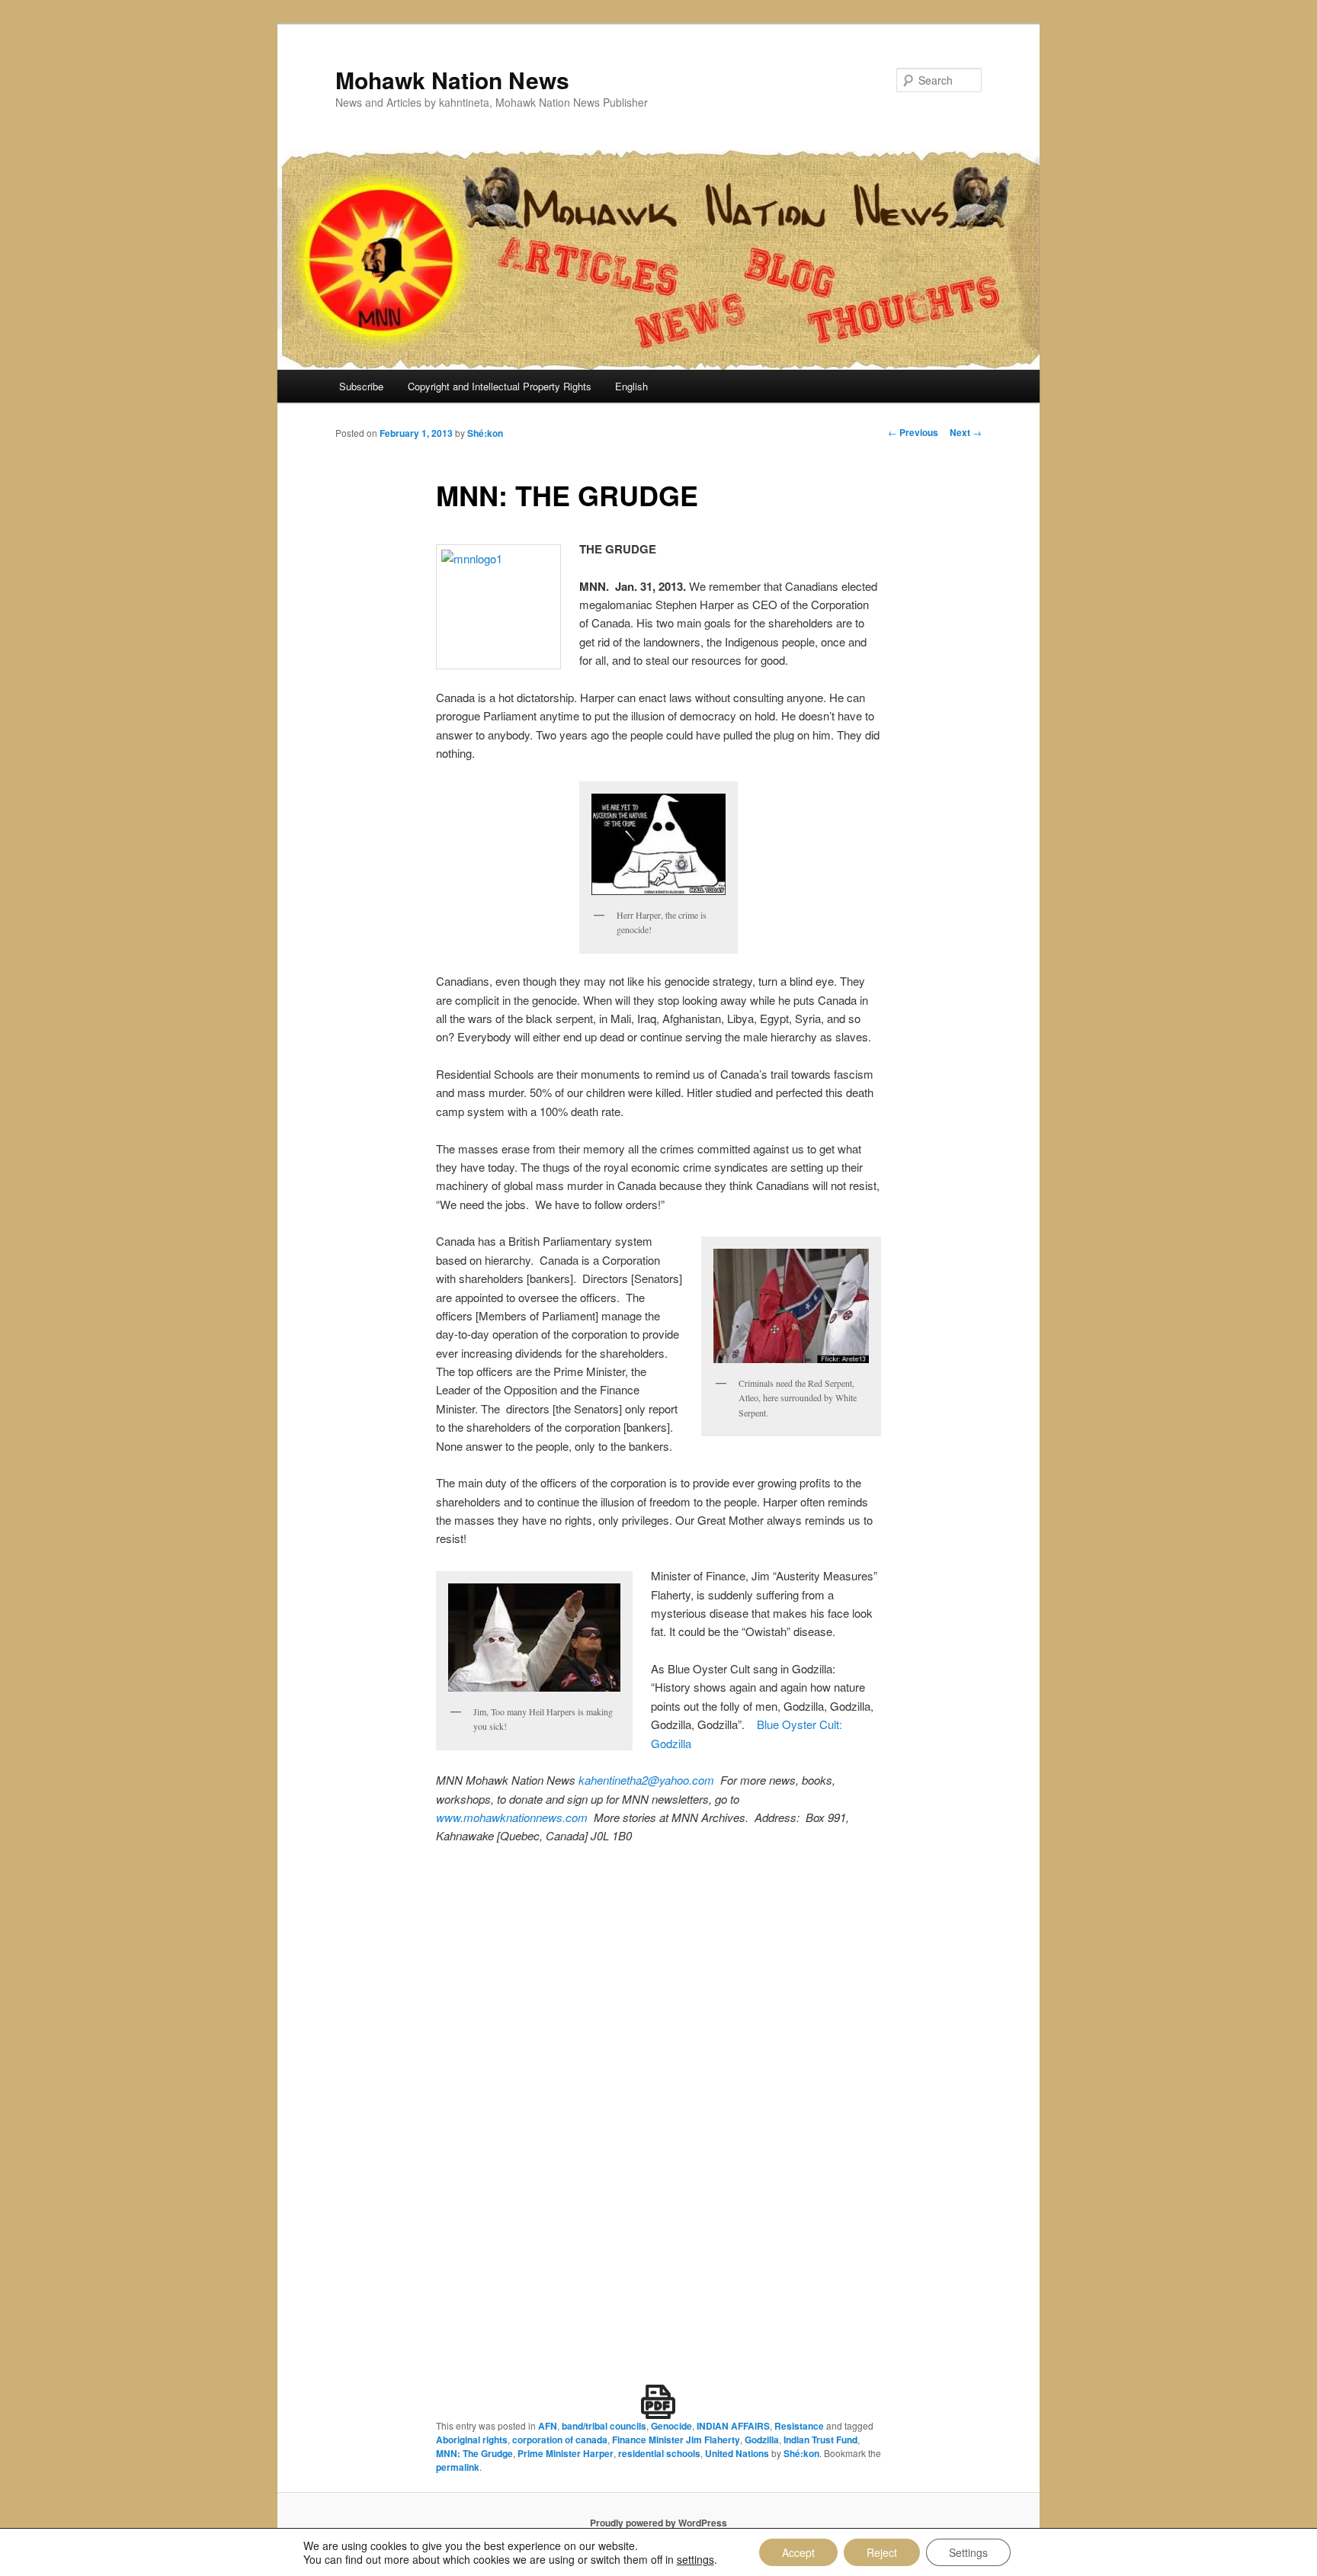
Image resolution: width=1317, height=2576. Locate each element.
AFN (548, 2426)
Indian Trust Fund (820, 2440)
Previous (913, 432)
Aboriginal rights (472, 2440)
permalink (458, 2467)
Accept (798, 2552)
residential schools (659, 2453)
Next (966, 432)
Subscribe (361, 386)
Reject (882, 2552)
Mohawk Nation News (452, 80)
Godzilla (762, 2440)
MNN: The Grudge (474, 2453)
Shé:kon (485, 433)
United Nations (737, 2453)
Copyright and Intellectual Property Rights (500, 386)
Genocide (671, 2426)
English (631, 386)
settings (695, 2559)
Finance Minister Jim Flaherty (676, 2440)
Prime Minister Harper (566, 2453)
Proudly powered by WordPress (658, 2523)
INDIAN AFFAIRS (733, 2426)
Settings (968, 2552)
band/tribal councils (604, 2426)
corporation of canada (560, 2440)
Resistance (799, 2426)
